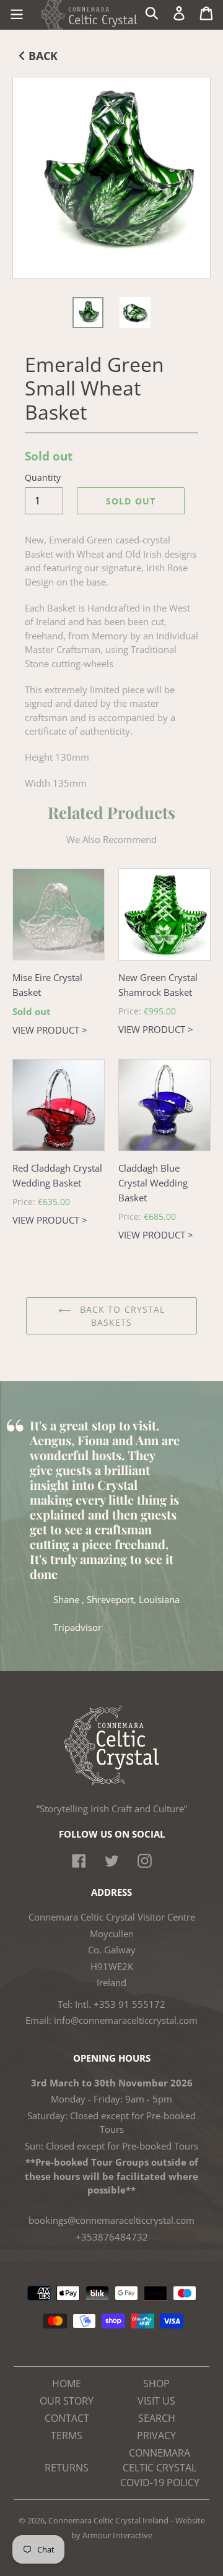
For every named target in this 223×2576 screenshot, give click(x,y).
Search (157, 2418)
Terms (67, 2436)
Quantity (43, 478)
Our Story (67, 2401)
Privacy (156, 2436)
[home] (112, 1782)
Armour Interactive (117, 2535)
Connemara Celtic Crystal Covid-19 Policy (160, 2468)
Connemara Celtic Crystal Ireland (108, 2520)
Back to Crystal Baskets (121, 1316)
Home (67, 2384)
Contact (67, 2418)
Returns (67, 2468)
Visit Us (156, 2401)
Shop (156, 2384)
